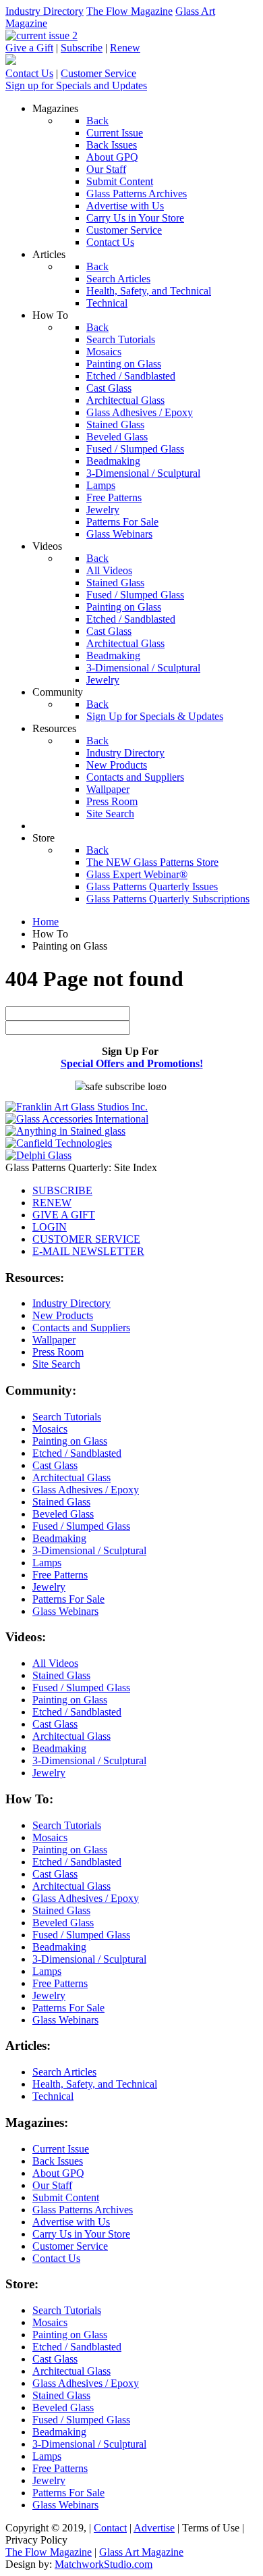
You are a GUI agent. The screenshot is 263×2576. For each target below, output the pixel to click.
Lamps (47, 1563)
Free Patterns (60, 1575)
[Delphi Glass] (38, 1155)
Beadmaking (59, 1538)
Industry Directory (45, 11)
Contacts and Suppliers (81, 1328)
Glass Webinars (65, 1611)
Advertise (154, 2528)
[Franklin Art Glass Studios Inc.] (77, 1107)
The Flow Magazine (129, 11)
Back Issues (58, 2161)
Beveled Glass (63, 1514)
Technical (53, 2096)
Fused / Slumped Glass (81, 1526)
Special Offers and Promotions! (132, 1063)
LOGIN (50, 1227)
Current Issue (61, 2149)
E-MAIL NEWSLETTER (88, 1251)
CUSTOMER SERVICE (86, 1239)
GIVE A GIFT (64, 1215)
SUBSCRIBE (62, 1190)
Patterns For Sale (68, 1599)
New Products (63, 1315)
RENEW (52, 1203)
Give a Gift (29, 48)
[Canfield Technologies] (59, 1143)
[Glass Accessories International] (77, 1119)
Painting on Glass (70, 1441)
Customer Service (98, 73)
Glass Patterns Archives (83, 2210)
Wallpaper (54, 1340)
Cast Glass (55, 1465)
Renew (125, 48)
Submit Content (66, 2197)
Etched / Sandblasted (77, 1453)
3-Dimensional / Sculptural (89, 1550)
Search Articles (64, 2072)
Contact (110, 2528)
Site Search (56, 1364)
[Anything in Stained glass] (65, 1131)
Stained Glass (61, 1502)
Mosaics (50, 1429)
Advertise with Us (71, 2222)
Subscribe (82, 48)
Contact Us (29, 73)
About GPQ (58, 2173)
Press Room (58, 1352)
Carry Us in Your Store (81, 2234)
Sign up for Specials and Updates (76, 85)
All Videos (55, 1663)
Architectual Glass (71, 1477)
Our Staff (52, 2185)
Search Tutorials (67, 1417)
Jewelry (49, 1587)
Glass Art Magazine (141, 2552)
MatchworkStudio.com (104, 2564)
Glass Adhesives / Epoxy (86, 1490)
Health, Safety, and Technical (95, 2084)
